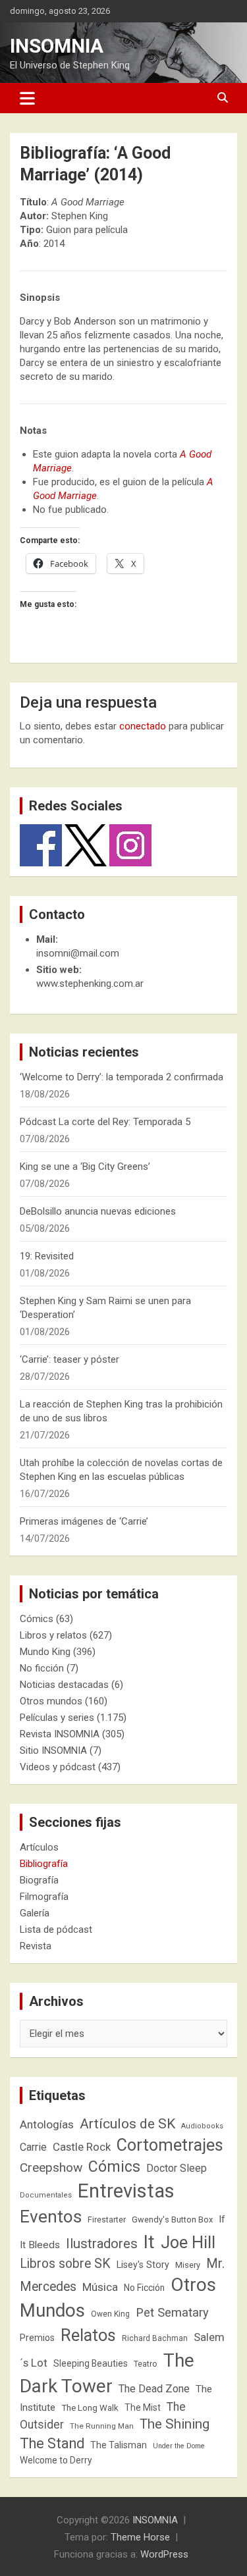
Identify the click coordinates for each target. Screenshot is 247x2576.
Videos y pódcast (58, 1767)
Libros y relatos (53, 1635)
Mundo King (45, 1652)
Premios (37, 2338)
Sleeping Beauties (91, 2363)
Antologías (47, 2124)
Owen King (110, 2314)
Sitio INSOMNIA (53, 1750)
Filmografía (44, 1897)
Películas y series (57, 1718)
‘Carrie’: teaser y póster (69, 1359)
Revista (36, 1946)
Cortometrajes (170, 2145)
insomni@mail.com (78, 953)
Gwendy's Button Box (172, 2220)
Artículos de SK (127, 2123)
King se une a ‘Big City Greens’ (85, 1167)
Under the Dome (179, 2446)
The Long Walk (90, 2408)
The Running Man (102, 2426)
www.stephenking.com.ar (90, 984)
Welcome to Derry (56, 2460)
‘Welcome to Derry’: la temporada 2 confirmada (122, 1077)
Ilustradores (102, 2244)
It (149, 2242)
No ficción (42, 1668)
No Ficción (144, 2288)
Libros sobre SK (65, 2264)
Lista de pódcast (56, 1930)
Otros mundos (51, 1701)
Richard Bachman (155, 2338)
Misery (188, 2265)
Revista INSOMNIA (60, 1734)
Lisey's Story (143, 2265)
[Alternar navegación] (27, 98)
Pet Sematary (172, 2312)
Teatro (146, 2364)
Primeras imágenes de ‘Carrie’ (84, 1521)
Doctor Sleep (177, 2168)
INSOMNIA (57, 46)
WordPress (164, 2554)
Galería (35, 1913)
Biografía (39, 1880)
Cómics (37, 1619)
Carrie (33, 2147)
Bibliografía (44, 1864)
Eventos (51, 2217)
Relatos (88, 2335)
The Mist (143, 2407)
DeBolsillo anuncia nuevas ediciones (98, 1211)
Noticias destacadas (64, 1685)
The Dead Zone (154, 2389)
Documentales (46, 2195)
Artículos (39, 1847)
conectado (143, 726)
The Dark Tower (107, 2373)
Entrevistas (126, 2191)
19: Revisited (47, 1256)
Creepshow (51, 2168)
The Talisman (119, 2445)
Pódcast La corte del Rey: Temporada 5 (105, 1122)
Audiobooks (202, 2126)
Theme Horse (140, 2537)
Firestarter (107, 2220)
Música (100, 2287)
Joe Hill (188, 2243)
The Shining (175, 2424)
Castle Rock (82, 2147)
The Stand (52, 2443)
